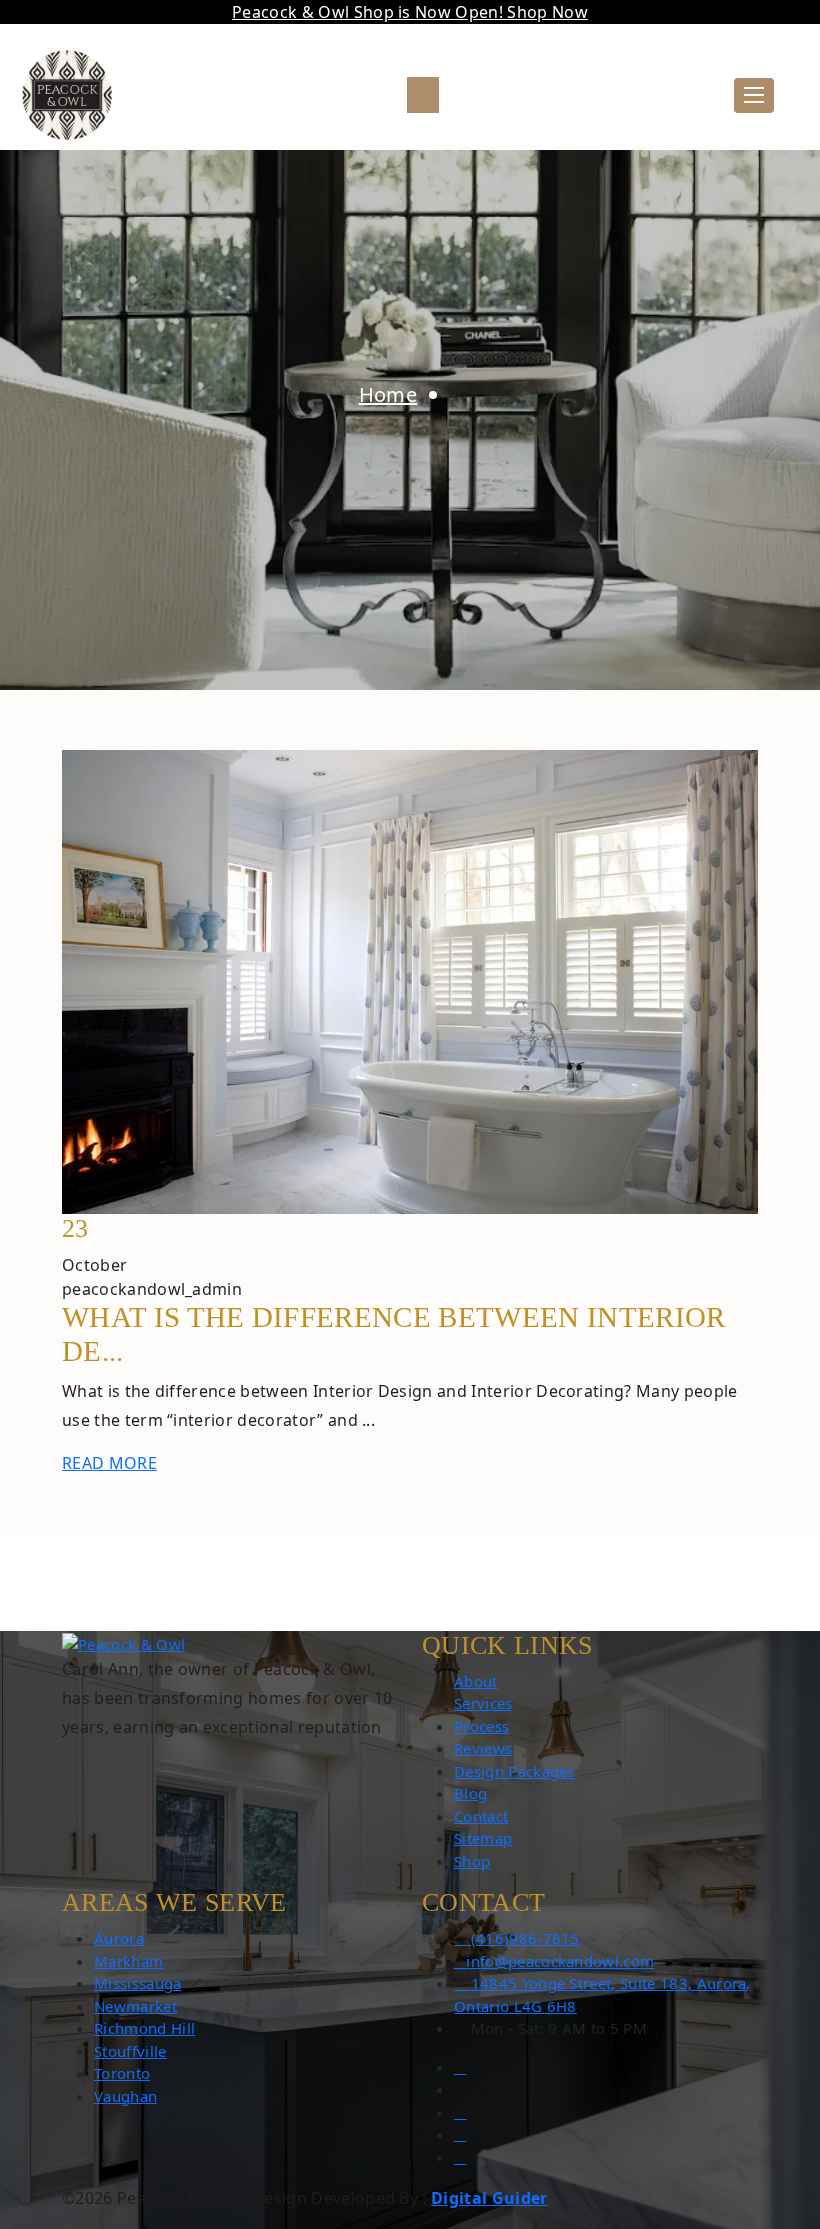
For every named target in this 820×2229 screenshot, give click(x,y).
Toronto (122, 2073)
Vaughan (125, 2096)
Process (481, 1726)
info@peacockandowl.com (560, 1961)
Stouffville (130, 2051)
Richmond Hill (144, 2028)
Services (483, 1703)
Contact (481, 1816)
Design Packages (514, 1771)
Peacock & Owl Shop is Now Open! (410, 12)
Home (388, 394)
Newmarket (135, 2006)
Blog (470, 1793)
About (476, 1681)
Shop (472, 1861)
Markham (128, 1961)
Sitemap (483, 1838)
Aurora (119, 1938)
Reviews (483, 1748)
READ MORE (109, 1463)
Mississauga (138, 1983)
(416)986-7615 (522, 1938)
